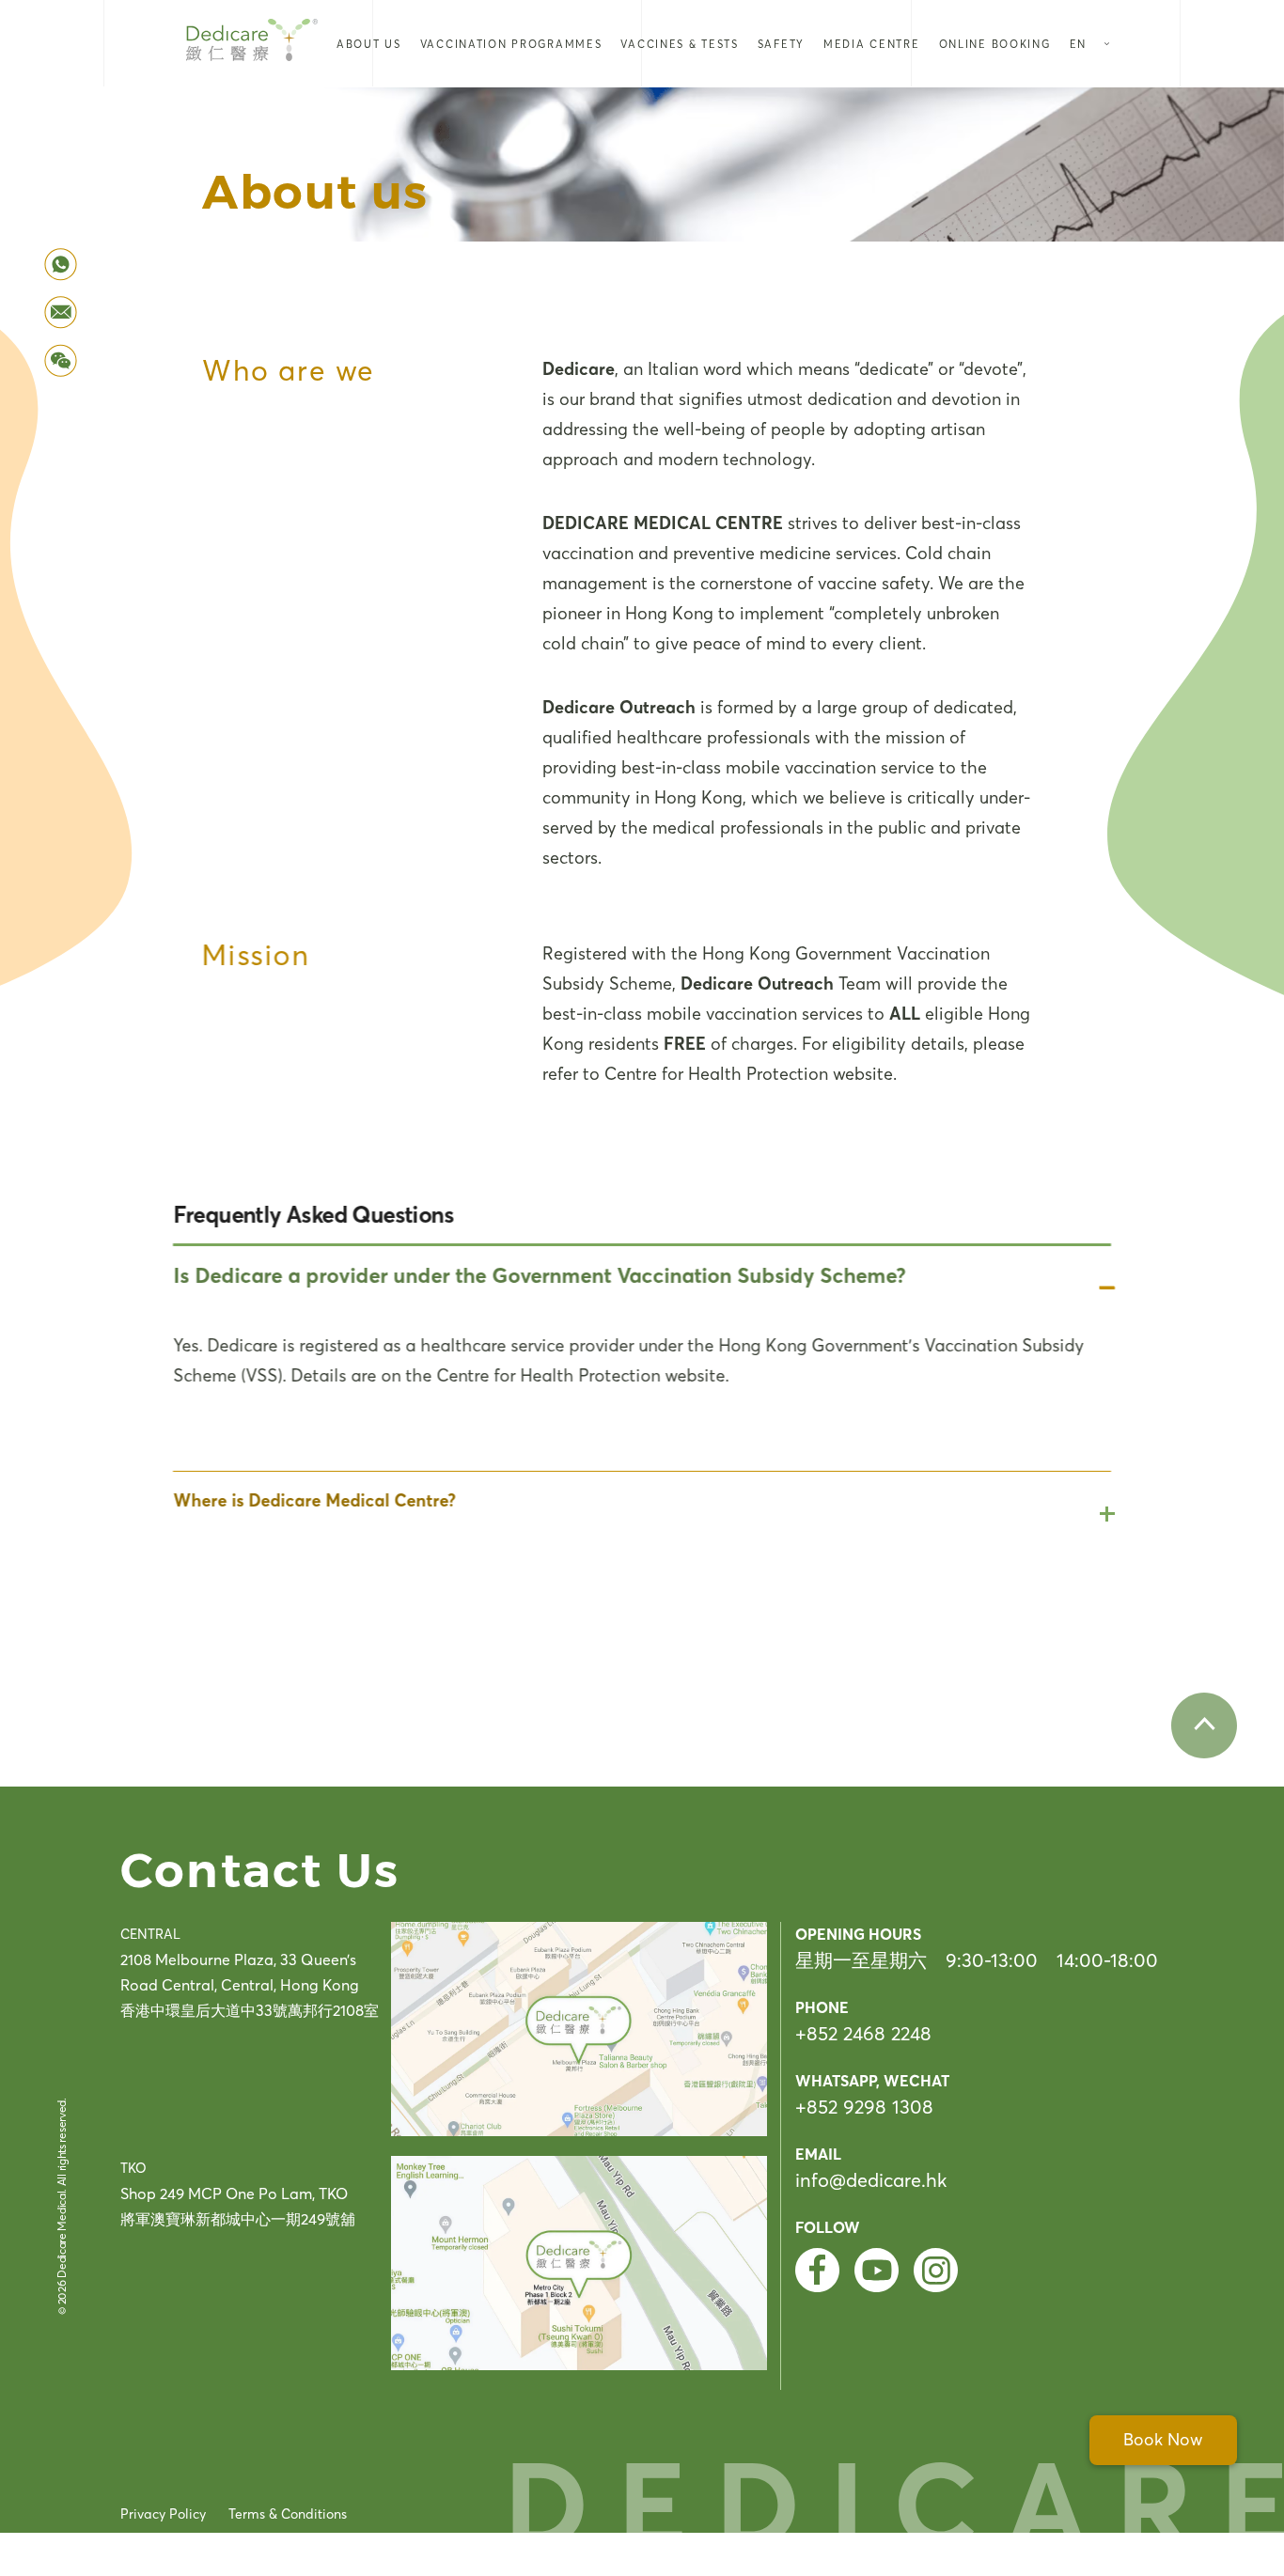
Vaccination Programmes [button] (511, 44)
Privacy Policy (163, 2514)
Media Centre (872, 44)
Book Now (1163, 2440)
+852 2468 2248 (863, 2033)
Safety (781, 44)
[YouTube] (877, 2270)
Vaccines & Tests (679, 44)
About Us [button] (369, 44)
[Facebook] (817, 2270)
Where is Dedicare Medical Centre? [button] (314, 1500)
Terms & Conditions (288, 2514)
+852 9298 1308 (864, 2107)
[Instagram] (936, 2270)
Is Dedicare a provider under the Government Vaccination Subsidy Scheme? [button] (539, 1275)
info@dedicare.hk (871, 2180)
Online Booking (995, 44)
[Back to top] (1204, 1725)
